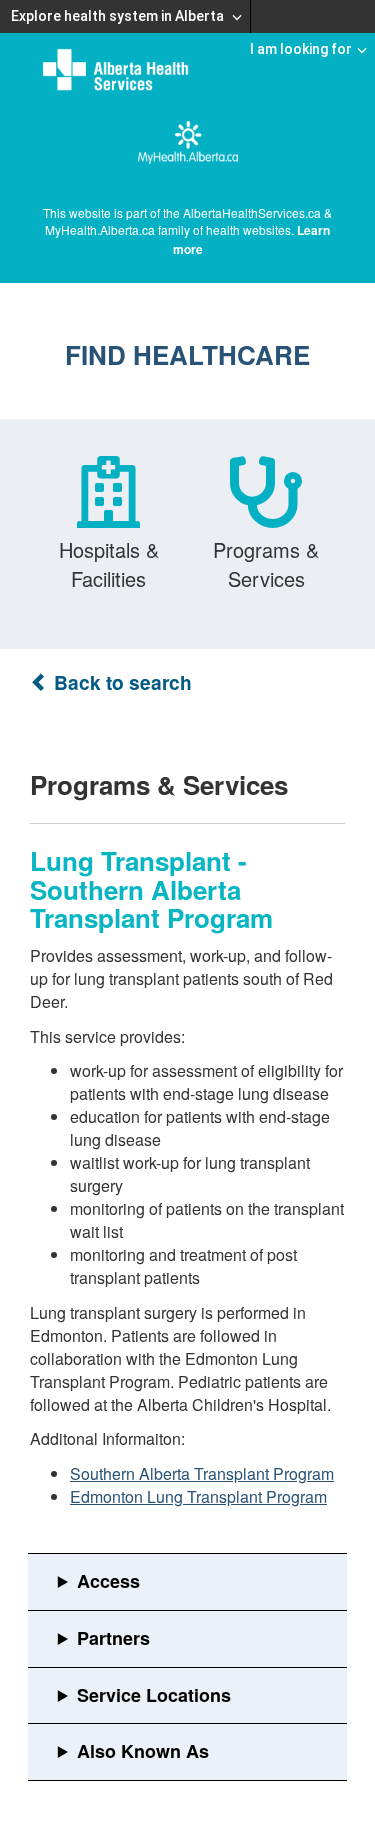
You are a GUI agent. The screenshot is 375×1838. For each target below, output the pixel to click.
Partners (113, 1638)
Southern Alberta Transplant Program (202, 1473)
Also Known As (143, 1751)
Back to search (120, 682)
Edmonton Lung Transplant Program (198, 1496)
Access (108, 1581)
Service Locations (154, 1695)
